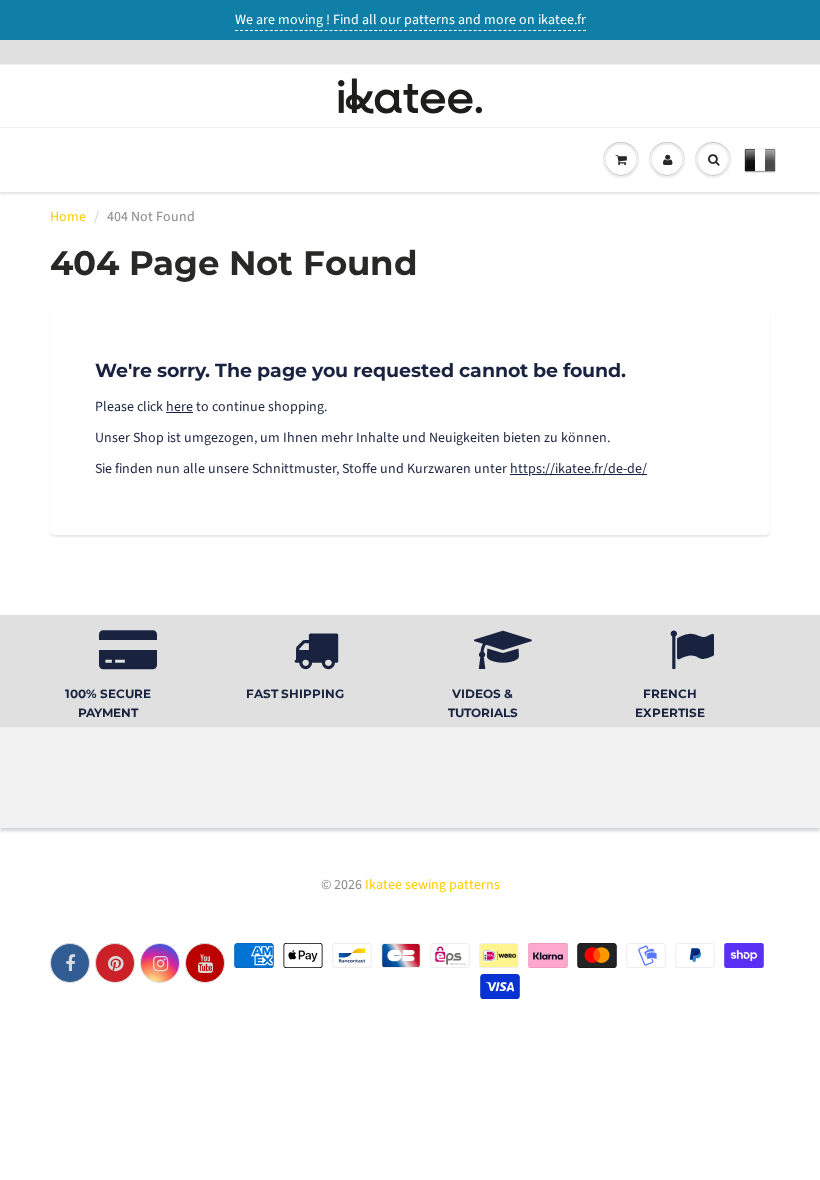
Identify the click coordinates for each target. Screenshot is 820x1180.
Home (68, 217)
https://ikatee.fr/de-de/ (578, 469)
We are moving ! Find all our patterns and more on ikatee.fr (410, 20)
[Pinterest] (115, 963)
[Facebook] (70, 963)
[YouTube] (205, 963)
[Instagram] (160, 963)
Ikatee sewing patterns (432, 885)
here (179, 407)
